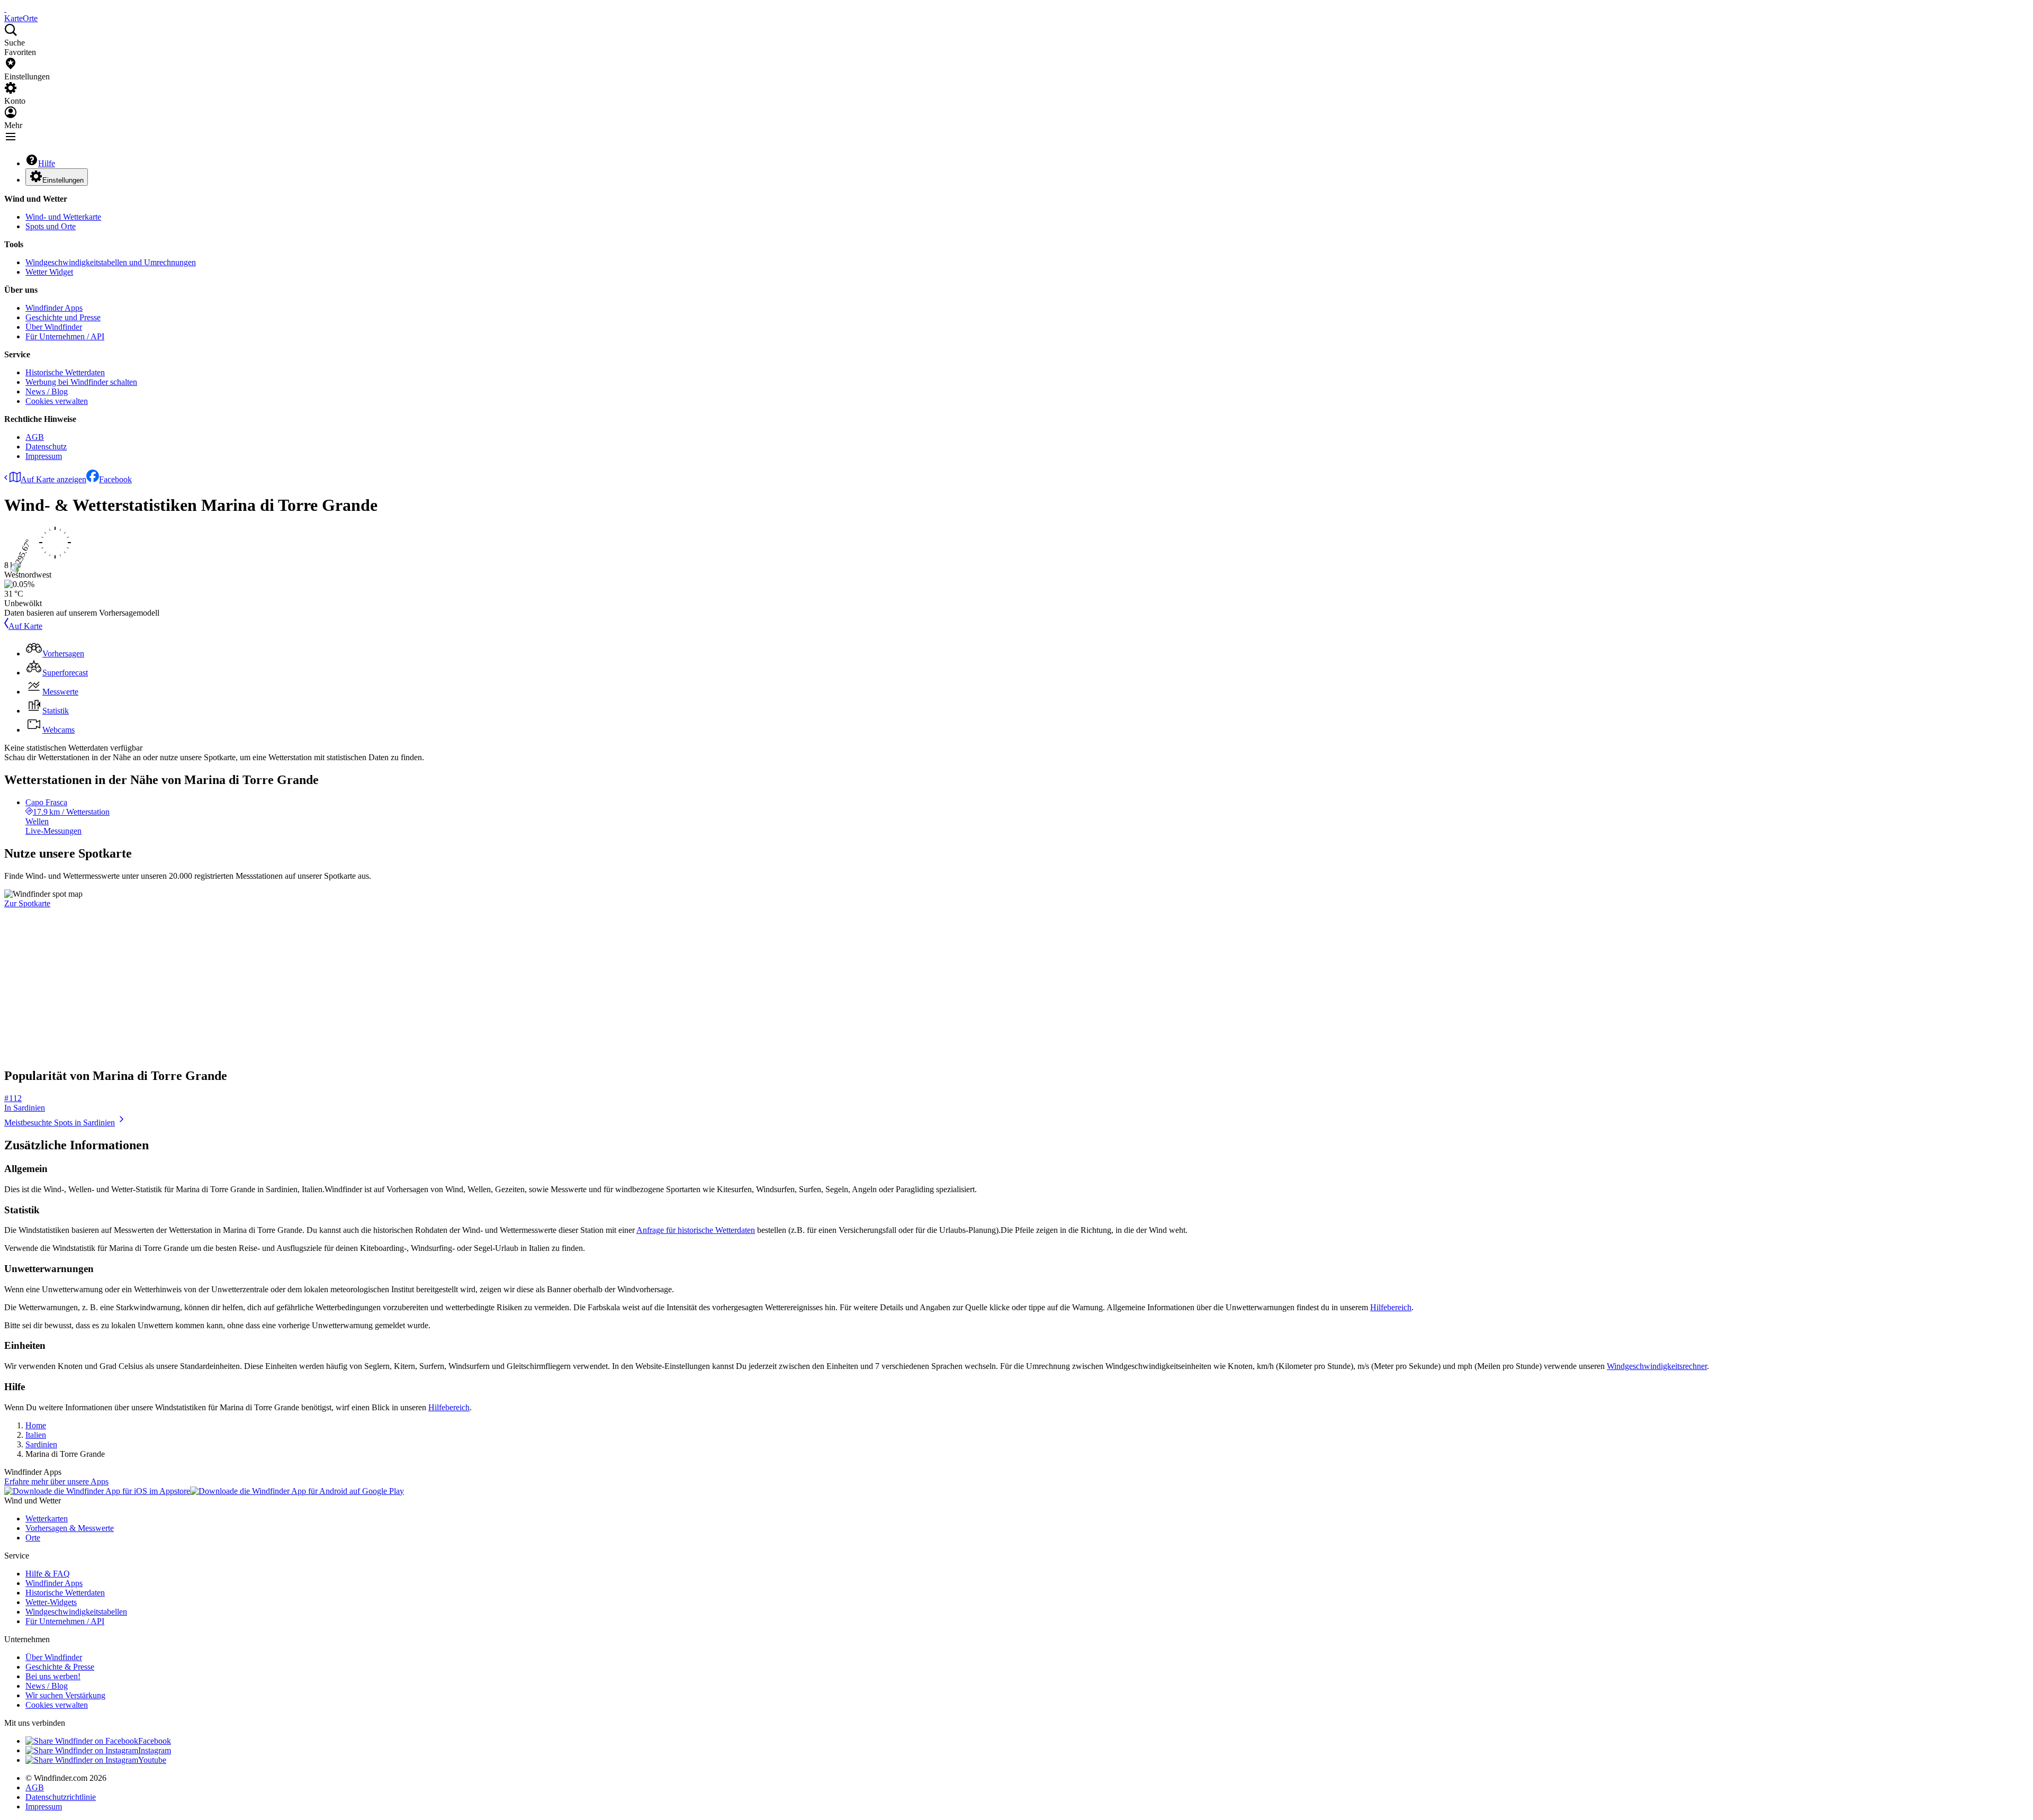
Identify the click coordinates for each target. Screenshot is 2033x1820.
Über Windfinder (54, 327)
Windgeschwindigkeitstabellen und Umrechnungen (111, 262)
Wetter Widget (49, 272)
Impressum (44, 456)
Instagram (155, 1750)
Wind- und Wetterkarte (63, 217)
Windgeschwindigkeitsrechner (1657, 1366)
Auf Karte (25, 626)
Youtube (152, 1760)
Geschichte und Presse (63, 317)
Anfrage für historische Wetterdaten (696, 1230)
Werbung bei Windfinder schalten (81, 382)
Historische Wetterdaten (65, 372)
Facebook (115, 479)
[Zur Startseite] (5, 9)
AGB (35, 437)
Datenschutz (46, 447)
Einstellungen (63, 180)
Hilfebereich (1391, 1307)
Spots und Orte (51, 226)
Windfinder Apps (54, 308)
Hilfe (47, 163)
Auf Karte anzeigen (53, 479)
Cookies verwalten (57, 401)
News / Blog (47, 391)
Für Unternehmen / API (65, 336)
